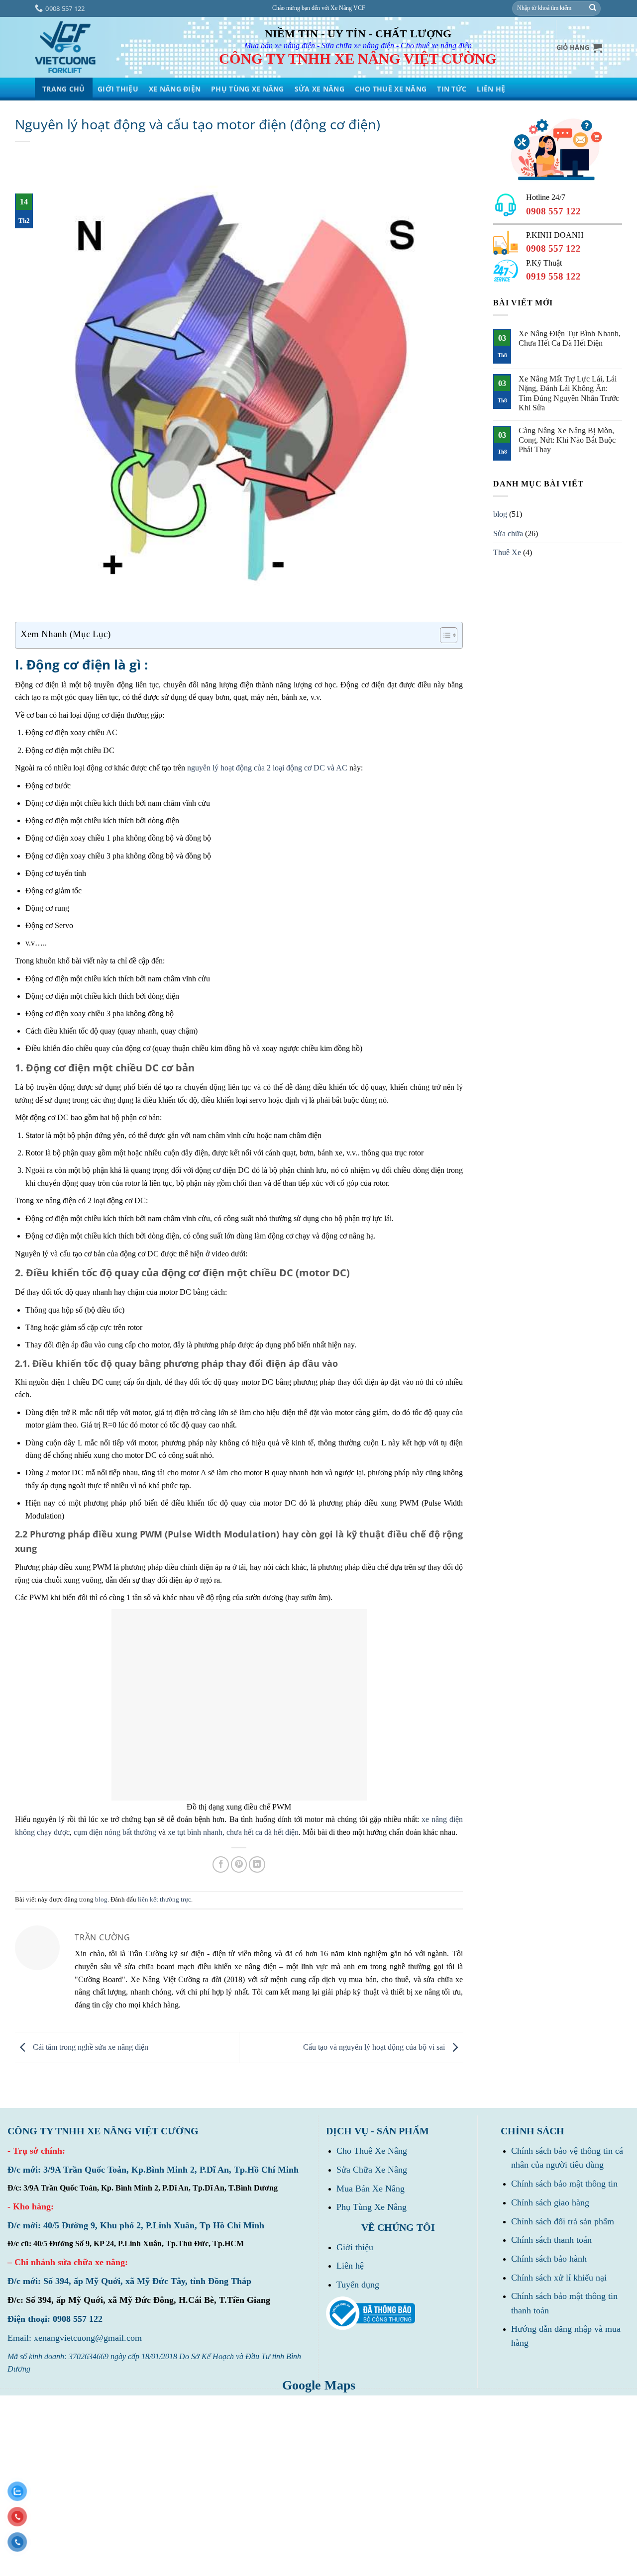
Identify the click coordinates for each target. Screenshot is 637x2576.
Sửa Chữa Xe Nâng (372, 2170)
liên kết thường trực (164, 1900)
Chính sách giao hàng (550, 2202)
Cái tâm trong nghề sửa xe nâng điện (90, 2047)
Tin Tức (452, 89)
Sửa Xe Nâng (319, 89)
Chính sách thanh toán (551, 2240)
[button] (579, 48)
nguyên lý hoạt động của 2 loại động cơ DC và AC (267, 768)
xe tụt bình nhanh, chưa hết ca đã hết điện (233, 1832)
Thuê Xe (507, 552)
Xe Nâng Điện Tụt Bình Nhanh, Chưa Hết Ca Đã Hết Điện (570, 338)
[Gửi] (593, 8)
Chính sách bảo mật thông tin (564, 2184)
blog (101, 1900)
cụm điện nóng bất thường (115, 1832)
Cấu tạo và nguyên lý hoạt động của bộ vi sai (375, 2047)
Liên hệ (350, 2266)
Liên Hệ (491, 89)
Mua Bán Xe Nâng (371, 2189)
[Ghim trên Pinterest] (239, 1864)
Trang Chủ (64, 89)
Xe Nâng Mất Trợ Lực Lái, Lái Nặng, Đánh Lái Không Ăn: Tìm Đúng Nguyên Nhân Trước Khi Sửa (569, 393)
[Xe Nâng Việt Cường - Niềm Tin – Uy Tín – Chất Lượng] (65, 48)
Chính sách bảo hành (549, 2259)
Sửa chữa (508, 533)
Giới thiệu (118, 89)
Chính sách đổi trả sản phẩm (563, 2221)
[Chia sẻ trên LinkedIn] (257, 1864)
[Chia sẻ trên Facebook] (221, 1864)
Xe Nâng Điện (175, 89)
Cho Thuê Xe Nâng (391, 89)
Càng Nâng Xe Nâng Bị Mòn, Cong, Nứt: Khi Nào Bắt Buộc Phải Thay (567, 440)
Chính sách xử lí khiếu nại (559, 2278)
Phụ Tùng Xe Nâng (247, 89)
